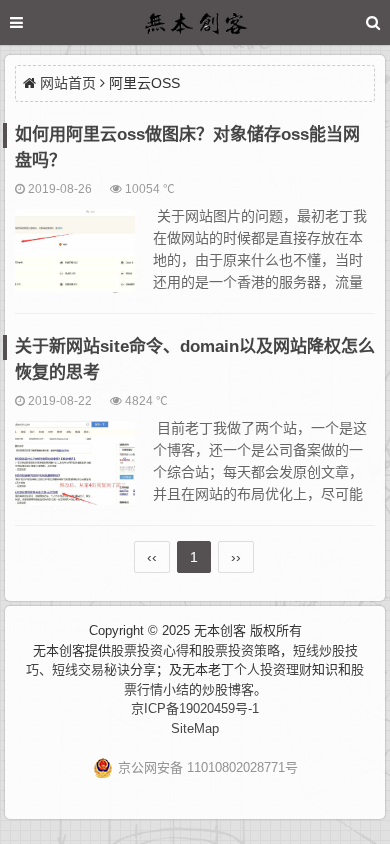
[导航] (35, 22)
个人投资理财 (273, 669)
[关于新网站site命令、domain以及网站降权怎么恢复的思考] (75, 472)
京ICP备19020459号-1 (195, 708)
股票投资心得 (150, 650)
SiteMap (195, 728)
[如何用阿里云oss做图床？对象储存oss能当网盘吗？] (75, 260)
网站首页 (68, 83)
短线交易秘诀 (91, 669)
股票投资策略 (241, 650)
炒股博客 (228, 689)
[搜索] (373, 22)
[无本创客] (195, 25)
